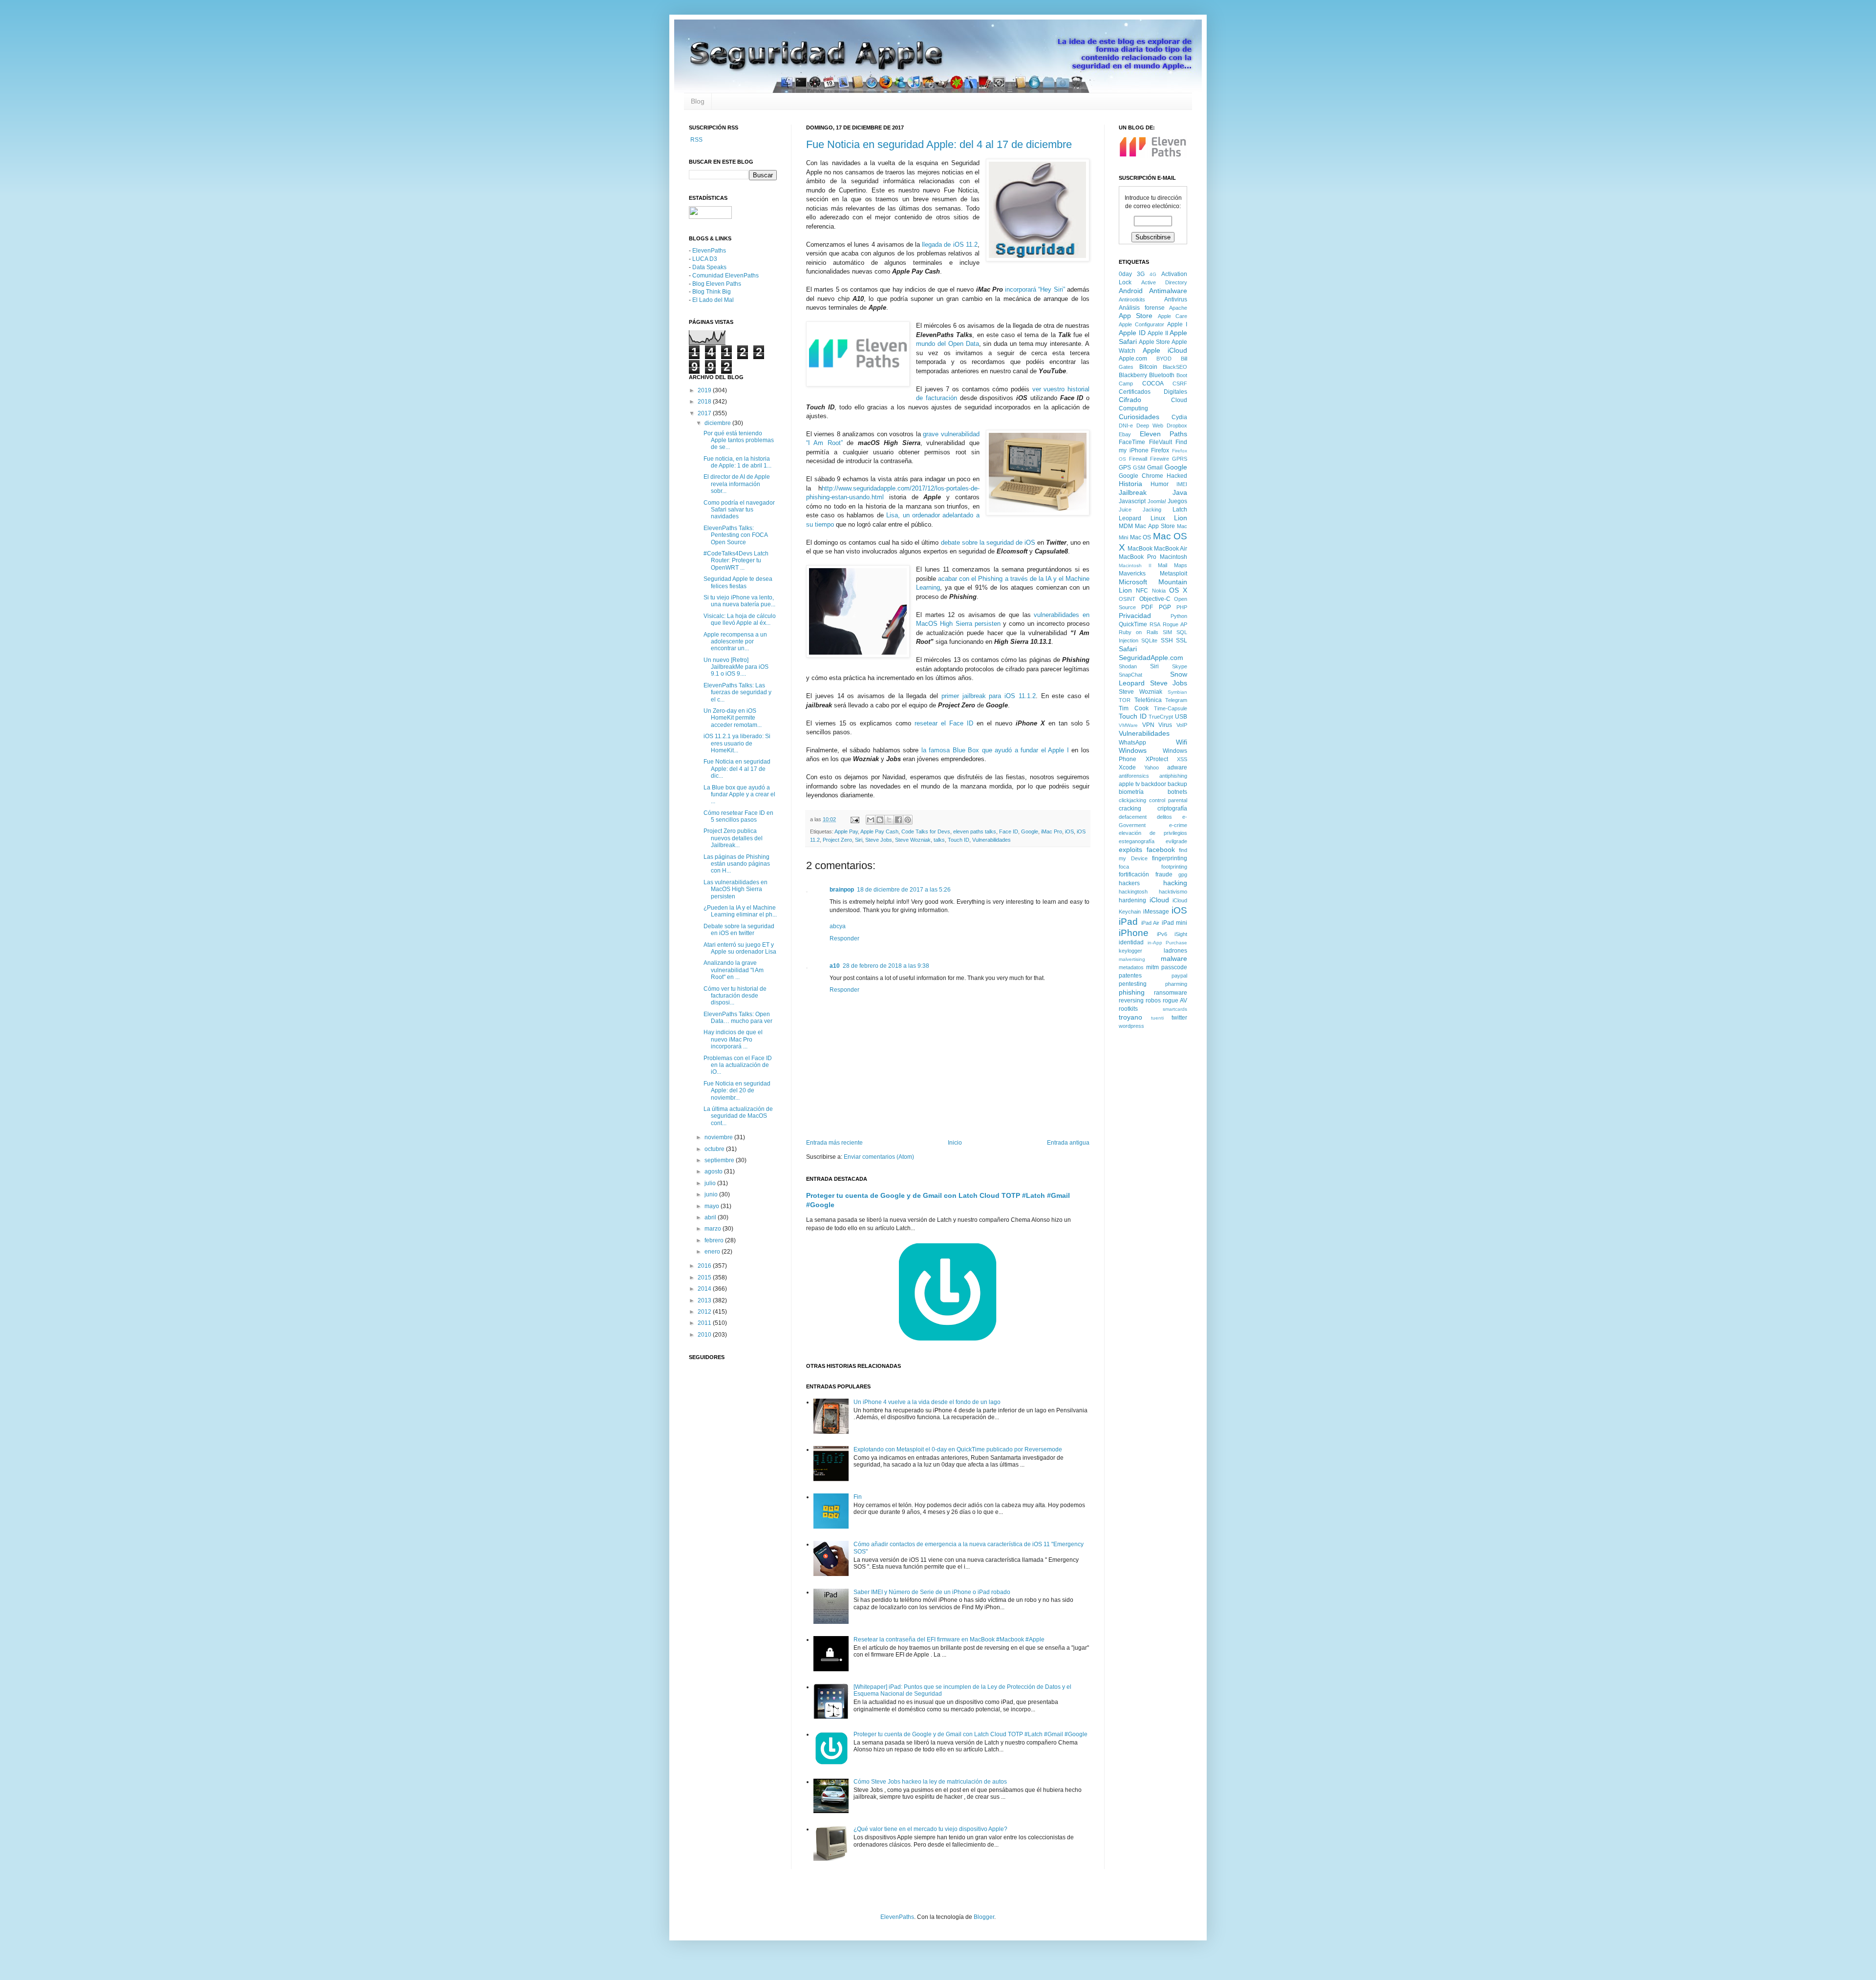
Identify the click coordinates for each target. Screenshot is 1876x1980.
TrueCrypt (1161, 717)
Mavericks (1132, 574)
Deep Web (1150, 426)
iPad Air (1151, 923)
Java (1180, 492)
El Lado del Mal (713, 300)
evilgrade (1176, 841)
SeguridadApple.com (1151, 658)
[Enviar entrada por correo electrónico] (854, 819)
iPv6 (1162, 934)
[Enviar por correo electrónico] (871, 820)
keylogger (1130, 951)
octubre (715, 1149)
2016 (705, 1266)
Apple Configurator (1141, 324)
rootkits (1128, 1009)
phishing (1132, 992)
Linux (1158, 518)
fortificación (1134, 874)
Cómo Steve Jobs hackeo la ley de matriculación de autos (930, 1782)
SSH (1167, 640)
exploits (1130, 850)
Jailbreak (1133, 492)
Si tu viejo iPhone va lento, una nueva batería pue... (739, 601)
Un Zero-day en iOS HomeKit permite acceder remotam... (733, 718)
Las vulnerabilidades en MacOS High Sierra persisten (735, 889)
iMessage (1156, 912)
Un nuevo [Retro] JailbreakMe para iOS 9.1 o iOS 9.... (736, 667)
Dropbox (1177, 426)
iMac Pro (1052, 831)
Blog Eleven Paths (717, 284)
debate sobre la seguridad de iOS (988, 543)
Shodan (1128, 666)
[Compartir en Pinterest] (908, 820)
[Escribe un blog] (880, 820)
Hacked (1177, 476)
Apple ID (1132, 333)
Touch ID (959, 840)
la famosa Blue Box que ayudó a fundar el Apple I (995, 750)
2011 (705, 1323)
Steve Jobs (879, 840)
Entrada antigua (1068, 1143)
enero (713, 1252)
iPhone (1134, 933)
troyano (1130, 1017)
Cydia (1179, 417)
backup (1177, 784)
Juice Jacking (1140, 510)
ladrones (1175, 951)
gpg (1183, 874)
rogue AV (1175, 1001)
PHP (1182, 607)
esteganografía (1137, 841)
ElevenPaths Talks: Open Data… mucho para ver (738, 1018)
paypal (1179, 976)
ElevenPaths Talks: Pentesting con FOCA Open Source (735, 535)
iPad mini (1175, 923)
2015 (705, 1277)
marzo (714, 1229)
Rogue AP (1175, 624)
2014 (705, 1289)
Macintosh (1173, 557)
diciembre (718, 423)
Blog (698, 101)
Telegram (1176, 700)
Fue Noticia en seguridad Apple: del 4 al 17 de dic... (737, 769)
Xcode (1127, 767)
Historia (1130, 484)
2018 (705, 402)
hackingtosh (1133, 892)
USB (1181, 717)
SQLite (1149, 640)
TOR (1125, 700)
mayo (713, 1206)
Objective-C (1155, 599)
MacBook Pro (1138, 557)
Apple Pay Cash (879, 831)
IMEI (1182, 484)
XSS (1182, 759)
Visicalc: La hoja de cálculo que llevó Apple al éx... (740, 619)
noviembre (719, 1137)
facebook (1161, 850)
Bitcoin (1148, 367)
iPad (1128, 922)
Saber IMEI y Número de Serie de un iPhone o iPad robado (932, 1592)
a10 (835, 966)
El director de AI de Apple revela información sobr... (737, 484)
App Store (1136, 316)
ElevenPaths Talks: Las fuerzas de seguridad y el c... (737, 692)
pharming (1176, 984)
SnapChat (1130, 675)
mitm (1152, 967)
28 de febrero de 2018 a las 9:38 (886, 966)
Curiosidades (1139, 417)
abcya (838, 926)
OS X (1178, 590)
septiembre (720, 1160)
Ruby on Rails (1139, 632)
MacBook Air (1171, 549)
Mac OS (1141, 537)
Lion (1181, 518)
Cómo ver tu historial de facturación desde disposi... (735, 996)
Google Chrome (1141, 476)
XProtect (1157, 759)
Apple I (1177, 324)
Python (1179, 616)
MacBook (1140, 549)
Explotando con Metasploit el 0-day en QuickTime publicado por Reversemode (958, 1449)
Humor (1160, 484)
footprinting (1174, 867)
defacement (1133, 817)
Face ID (1009, 831)
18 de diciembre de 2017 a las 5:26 (904, 890)
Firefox (1160, 450)
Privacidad (1135, 616)
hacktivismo (1173, 892)
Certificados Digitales (1153, 392)
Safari (1128, 649)
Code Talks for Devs (926, 831)
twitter (1179, 1018)
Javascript (1132, 501)
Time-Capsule (1171, 708)
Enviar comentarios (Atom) (879, 1157)
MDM (1126, 526)
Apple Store (1154, 342)
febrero (715, 1240)
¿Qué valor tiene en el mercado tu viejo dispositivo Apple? (930, 1829)
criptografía (1172, 809)
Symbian (1177, 692)
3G (1141, 274)
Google (1030, 831)
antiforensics (1134, 776)
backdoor (1154, 784)
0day (1125, 274)
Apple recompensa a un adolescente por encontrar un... (735, 642)
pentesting (1133, 984)
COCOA (1153, 383)
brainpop (842, 890)
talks (939, 840)
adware (1177, 767)
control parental (1168, 800)
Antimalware (1168, 291)
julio (711, 1183)
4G (1153, 274)
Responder (844, 938)
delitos (1164, 817)
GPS (1125, 468)
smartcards (1175, 1009)
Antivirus (1176, 299)
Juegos (1177, 501)
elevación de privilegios (1153, 833)
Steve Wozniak (913, 840)
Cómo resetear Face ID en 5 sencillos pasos (738, 816)
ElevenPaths (709, 251)
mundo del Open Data (947, 344)
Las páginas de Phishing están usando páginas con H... (737, 864)
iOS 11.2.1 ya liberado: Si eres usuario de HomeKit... (737, 743)
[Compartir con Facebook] (898, 820)
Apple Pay (846, 831)
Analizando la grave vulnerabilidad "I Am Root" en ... (734, 970)
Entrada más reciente (834, 1143)
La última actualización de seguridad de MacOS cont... (738, 1116)
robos (1153, 1001)
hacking (1175, 883)
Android (1131, 291)
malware (1174, 958)
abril (711, 1217)
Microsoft (1133, 582)
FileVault (1161, 442)
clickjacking (1132, 800)
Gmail (1155, 468)
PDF (1147, 607)
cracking (1130, 809)
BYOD (1164, 359)
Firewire (1160, 459)
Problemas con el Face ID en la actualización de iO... (738, 1065)
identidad (1131, 942)
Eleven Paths (1164, 434)
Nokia (1159, 591)
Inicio (955, 1143)
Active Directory (1164, 282)
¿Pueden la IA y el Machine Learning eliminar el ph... (740, 911)
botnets (1177, 792)
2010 (705, 1335)
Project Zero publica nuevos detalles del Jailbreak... (733, 838)
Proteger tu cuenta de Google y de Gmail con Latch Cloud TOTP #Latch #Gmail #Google (970, 1734)
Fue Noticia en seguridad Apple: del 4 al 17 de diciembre (939, 144)
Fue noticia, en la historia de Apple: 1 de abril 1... (737, 462)
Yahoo (1151, 767)
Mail (1162, 565)
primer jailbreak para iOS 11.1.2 (989, 696)
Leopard (1130, 518)
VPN (1148, 725)
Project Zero (837, 840)
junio (712, 1194)
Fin (858, 1497)
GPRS (1180, 459)
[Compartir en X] (889, 820)
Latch (1180, 510)
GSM (1139, 468)
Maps (1181, 565)
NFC (1142, 591)
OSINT (1127, 599)
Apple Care (1172, 316)
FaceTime (1132, 442)
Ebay (1125, 434)
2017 (705, 413)
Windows (1133, 750)
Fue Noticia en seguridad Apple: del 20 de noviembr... (737, 1091)
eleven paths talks (975, 831)
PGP (1165, 607)
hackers (1129, 883)
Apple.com (1133, 359)
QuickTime (1133, 624)
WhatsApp (1132, 743)
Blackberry (1133, 375)
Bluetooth (1162, 375)
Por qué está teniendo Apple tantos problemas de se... (739, 440)
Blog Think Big (712, 292)
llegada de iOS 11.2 (950, 245)
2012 (705, 1312)
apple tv (1129, 784)
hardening (1132, 900)
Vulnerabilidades (991, 840)
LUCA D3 (705, 259)
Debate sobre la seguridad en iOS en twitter (739, 930)
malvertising (1132, 959)
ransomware (1171, 993)
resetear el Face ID (944, 723)
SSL (1182, 640)
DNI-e (1126, 426)
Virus (1165, 725)
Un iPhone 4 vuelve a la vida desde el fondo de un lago (927, 1402)
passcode (1174, 967)
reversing (1131, 1001)
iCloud (1159, 900)
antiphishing (1173, 776)
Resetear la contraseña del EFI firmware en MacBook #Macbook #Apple (949, 1639)
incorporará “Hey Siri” (1035, 289)
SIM (1167, 632)
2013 (705, 1300)
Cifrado (1130, 400)
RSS (696, 140)
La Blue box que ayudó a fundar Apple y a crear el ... (739, 795)
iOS (1069, 831)
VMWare (1128, 725)
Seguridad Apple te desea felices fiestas (738, 582)
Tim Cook (1134, 708)
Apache (1178, 308)
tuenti (1157, 1018)
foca (1124, 867)
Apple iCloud (1165, 350)
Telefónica (1148, 700)
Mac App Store (1155, 526)
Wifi (1182, 742)
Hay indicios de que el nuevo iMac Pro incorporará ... (733, 1039)
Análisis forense (1142, 308)
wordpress (1131, 1026)
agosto (714, 1171)
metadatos (1131, 967)
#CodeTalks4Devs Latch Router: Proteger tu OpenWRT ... (736, 561)
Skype (1180, 666)
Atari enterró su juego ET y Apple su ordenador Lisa (740, 948)
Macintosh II (1135, 565)
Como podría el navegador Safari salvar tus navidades (739, 510)
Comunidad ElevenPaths (725, 276)
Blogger (984, 1917)
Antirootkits (1132, 299)
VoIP (1182, 725)
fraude (1164, 874)
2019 (705, 390)
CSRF (1180, 383)
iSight (1181, 934)
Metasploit (1173, 574)
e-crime (1178, 825)
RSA (1155, 624)
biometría (1131, 792)
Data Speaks (709, 267)
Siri (859, 840)
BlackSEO (1175, 367)
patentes (1130, 976)
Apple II (1158, 333)
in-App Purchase (1168, 943)
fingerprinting (1170, 858)
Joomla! (1157, 501)
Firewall (1138, 459)
